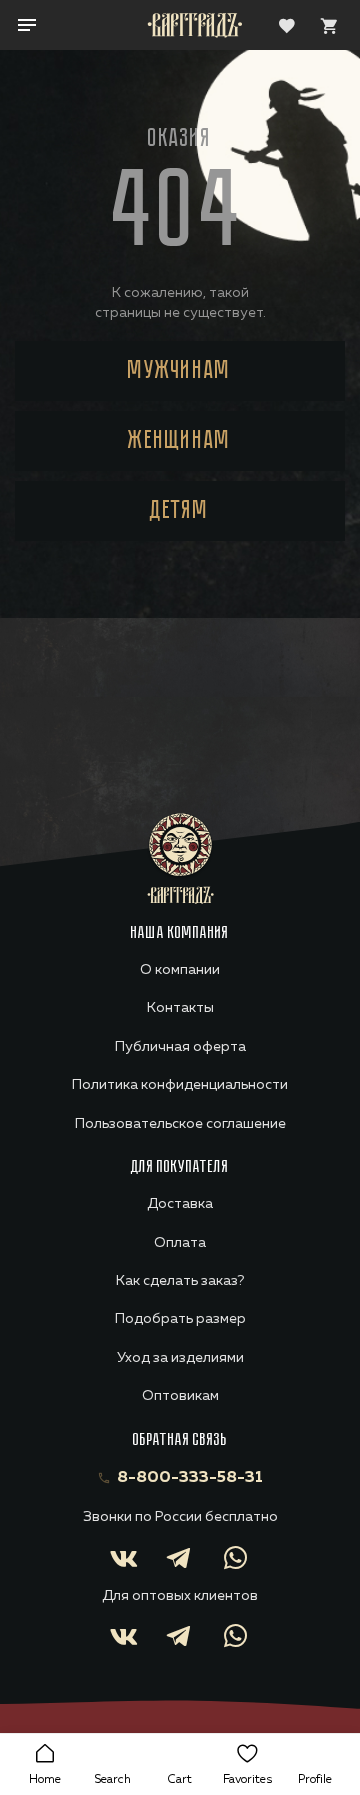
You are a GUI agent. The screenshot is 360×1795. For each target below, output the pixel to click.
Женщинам (179, 441)
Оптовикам (180, 1396)
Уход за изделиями (180, 1358)
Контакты (180, 1008)
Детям (179, 511)
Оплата (180, 1243)
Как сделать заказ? (180, 1281)
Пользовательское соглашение (180, 1124)
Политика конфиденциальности (180, 1085)
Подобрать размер (180, 1319)
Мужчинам (179, 371)
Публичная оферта (180, 1047)
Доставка (180, 1204)
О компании (180, 970)
